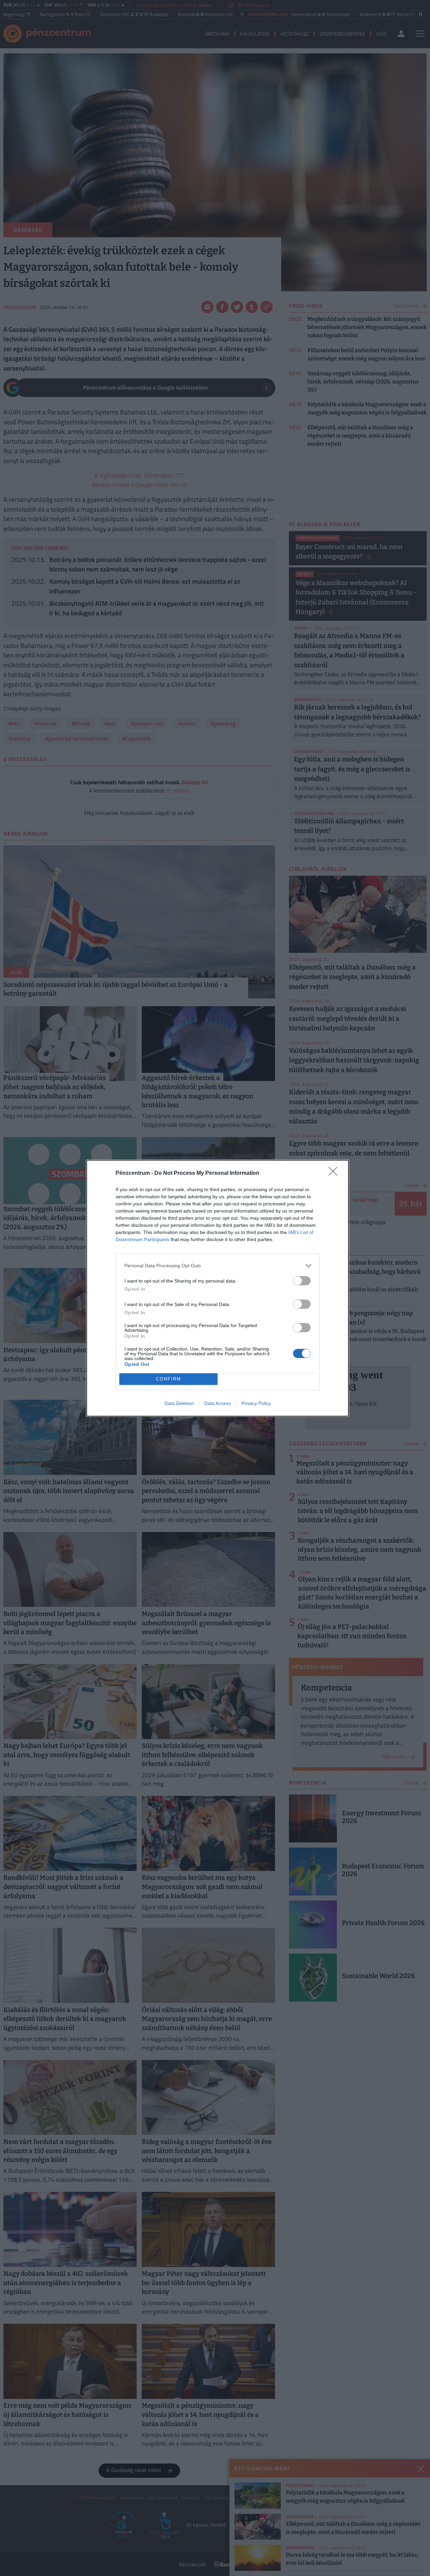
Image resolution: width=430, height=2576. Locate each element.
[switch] (302, 1281)
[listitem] (218, 1266)
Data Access (218, 1403)
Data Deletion (179, 1403)
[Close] (335, 1173)
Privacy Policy (256, 1403)
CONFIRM (169, 1379)
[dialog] (218, 1288)
